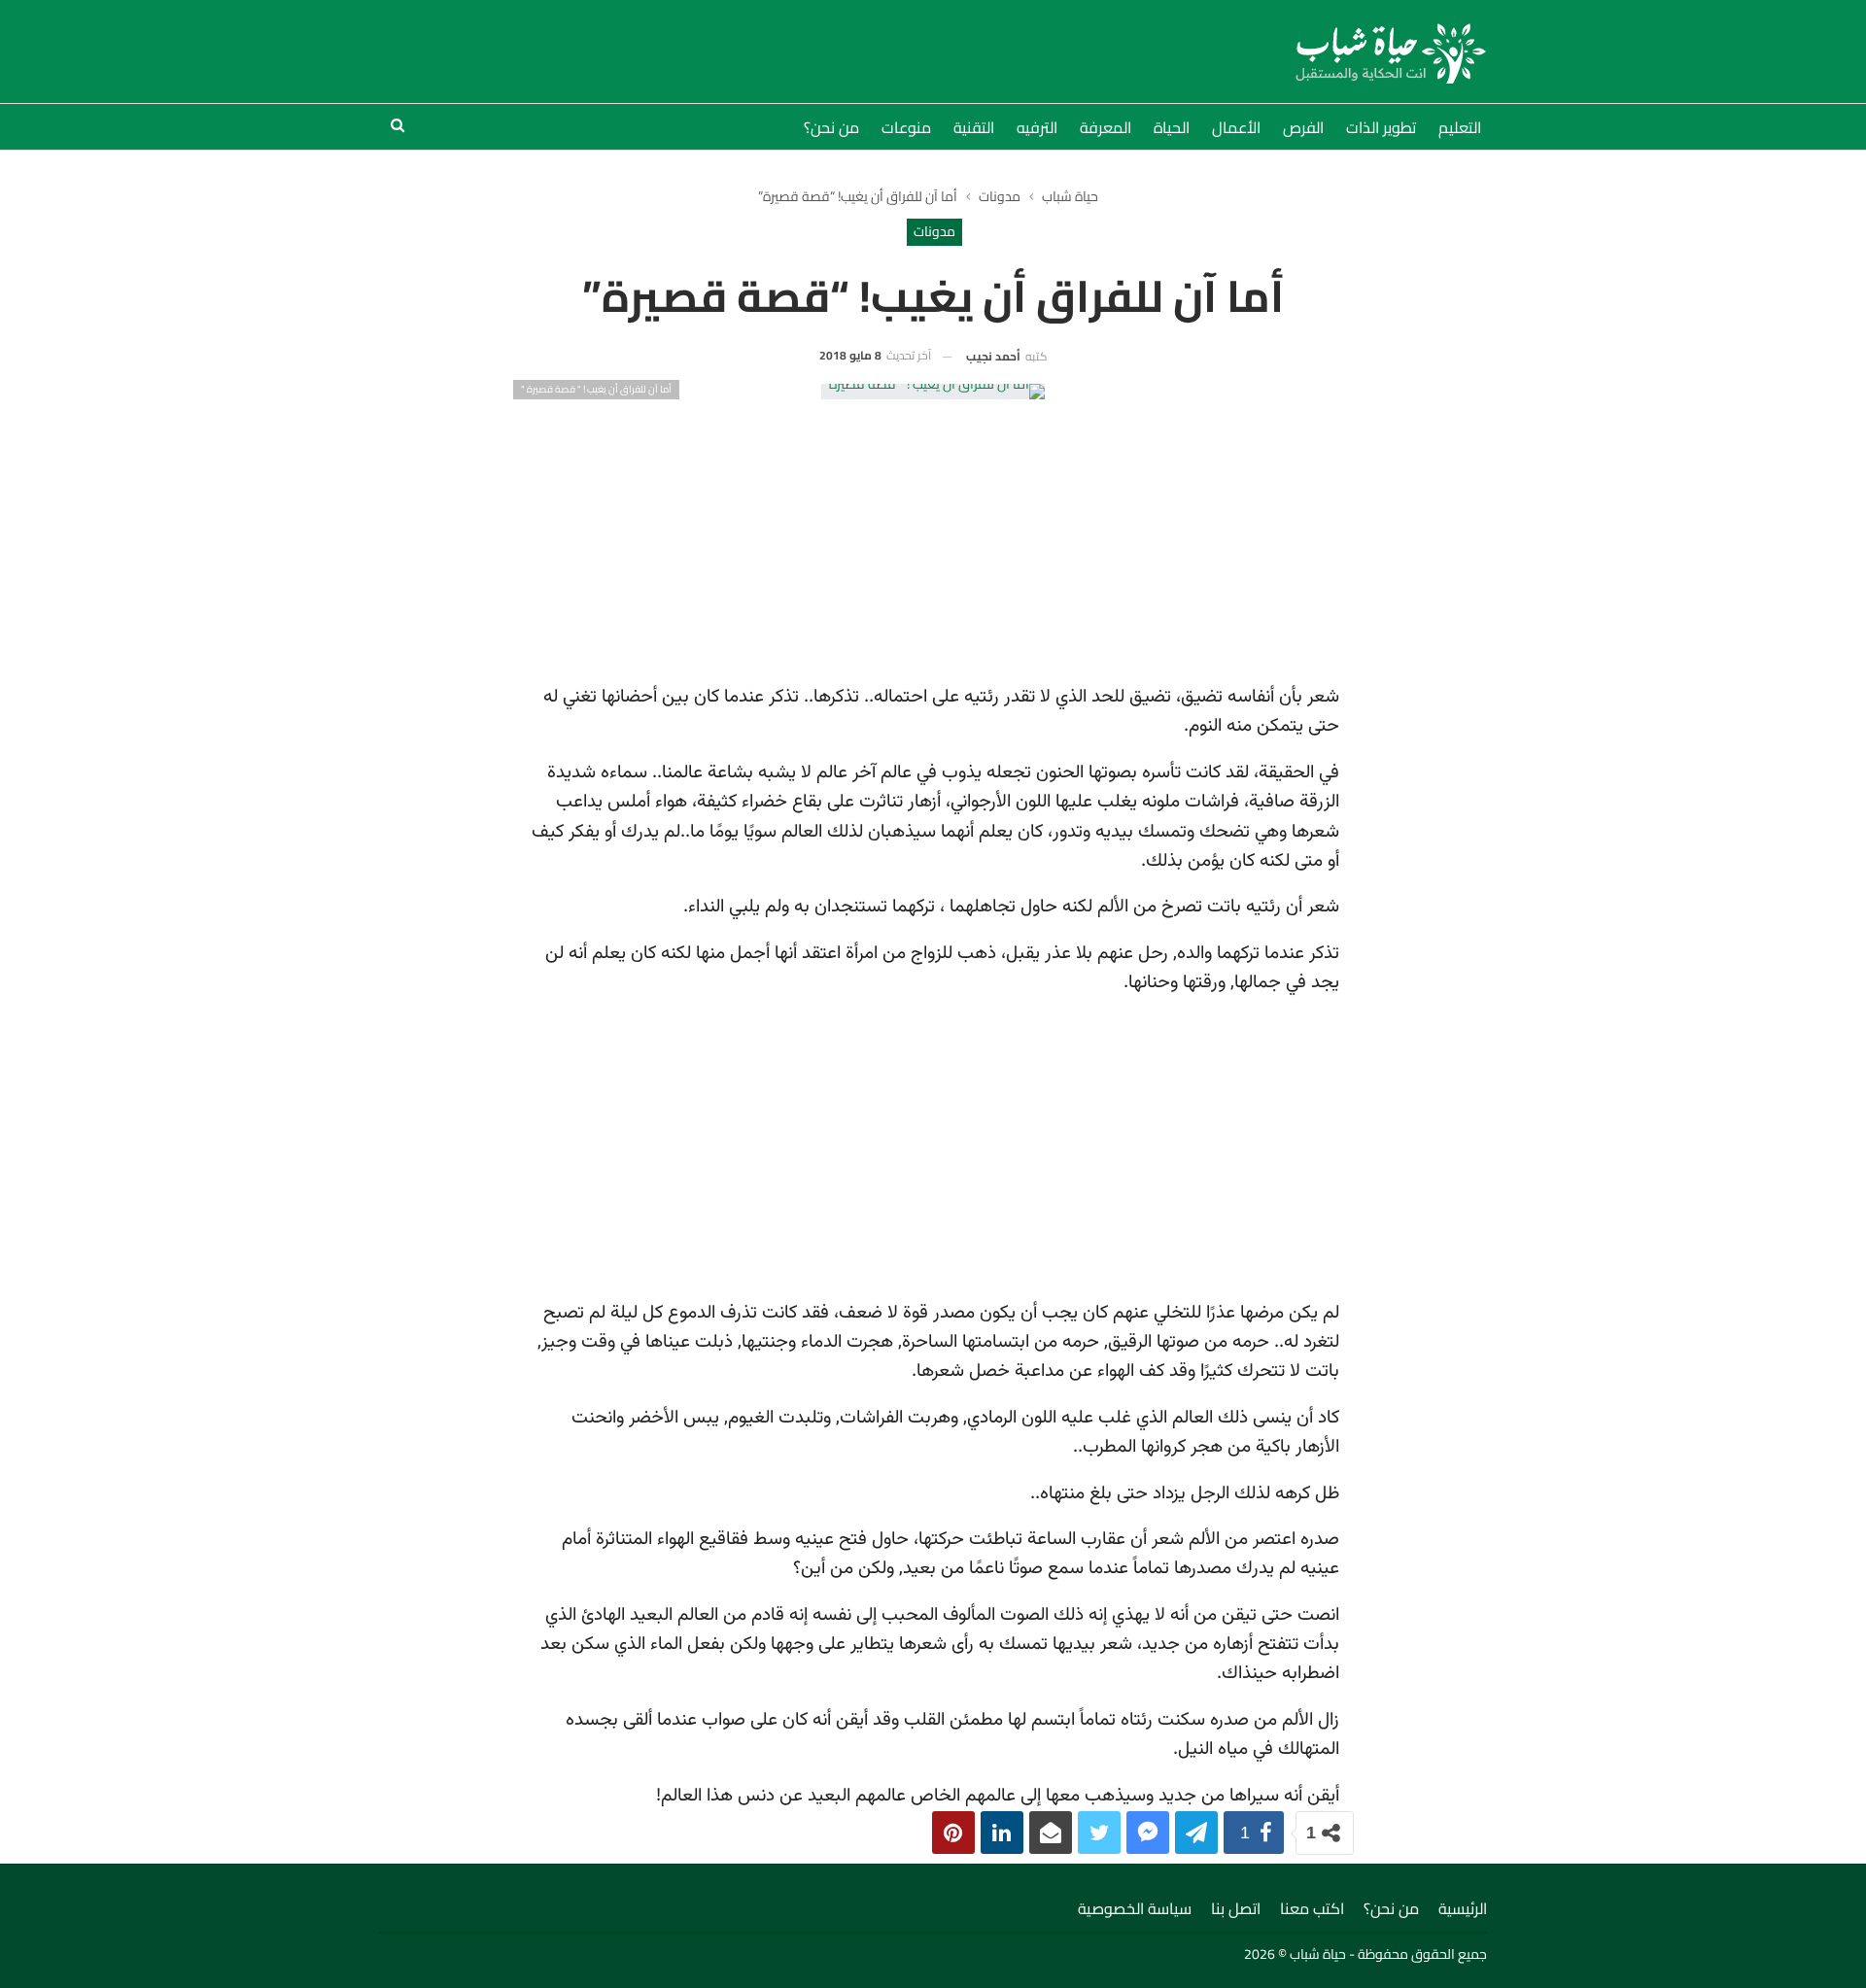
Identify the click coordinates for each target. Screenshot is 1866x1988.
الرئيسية (1463, 1908)
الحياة (1172, 127)
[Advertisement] (933, 535)
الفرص (1303, 127)
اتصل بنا (1236, 1908)
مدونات (934, 231)
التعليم (1460, 127)
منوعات (906, 127)
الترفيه (1037, 127)
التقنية (974, 127)
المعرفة (1106, 127)
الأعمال (1236, 127)
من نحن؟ (831, 127)
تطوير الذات (1381, 127)
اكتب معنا (1312, 1908)
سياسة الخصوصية (1135, 1908)
